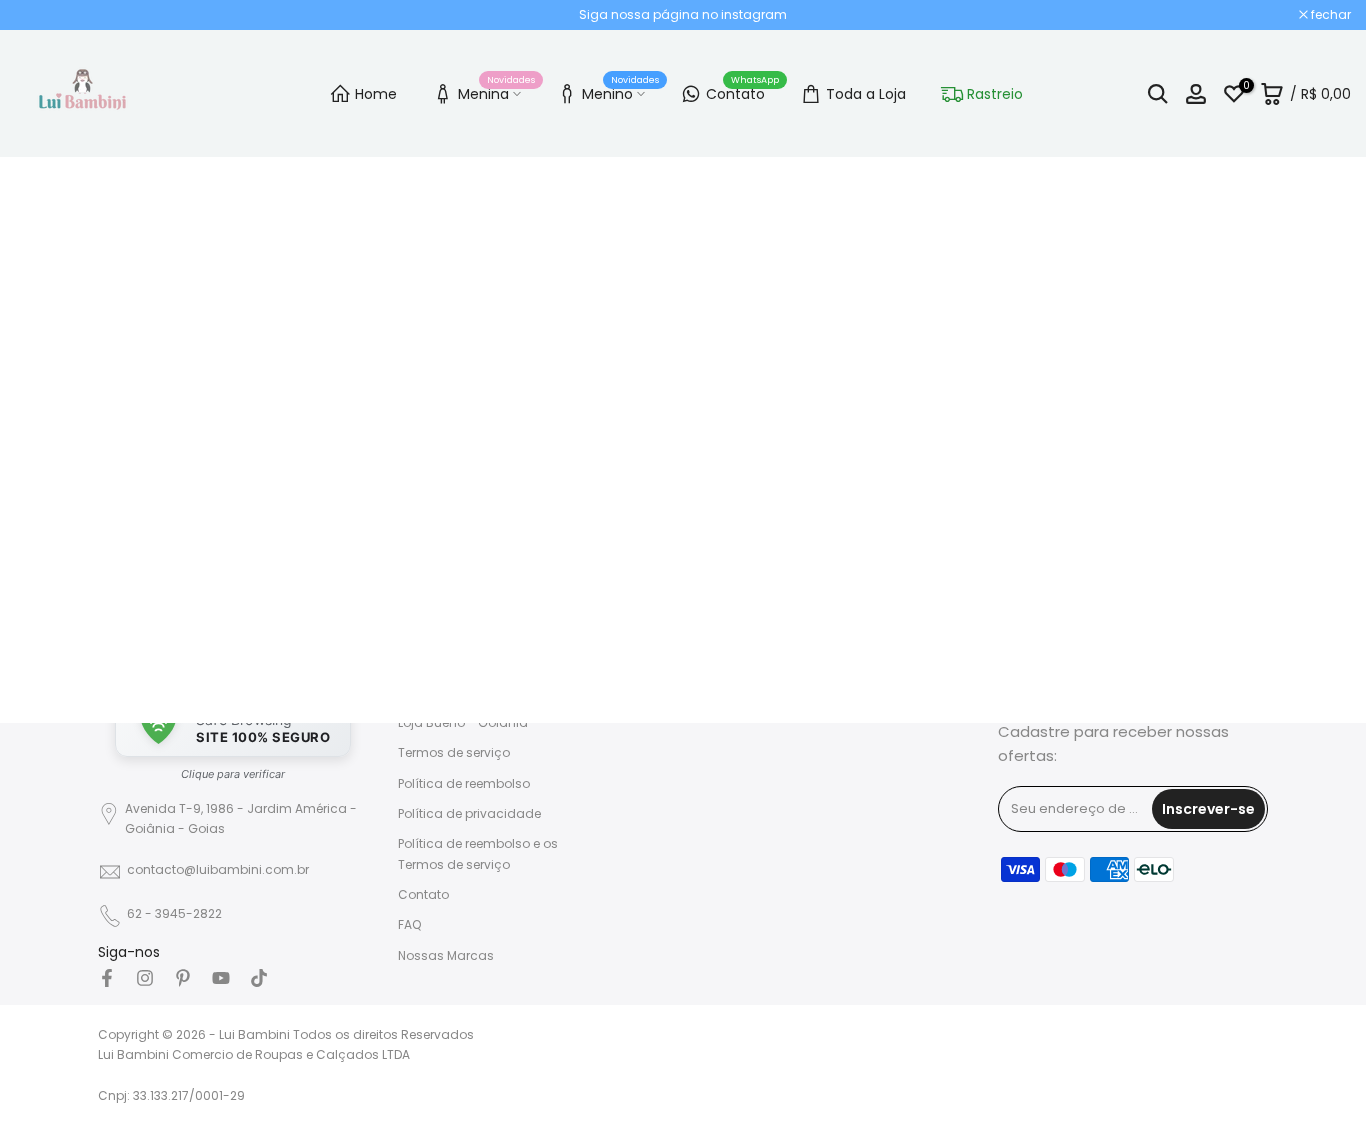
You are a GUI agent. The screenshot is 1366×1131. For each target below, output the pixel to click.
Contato (743, 91)
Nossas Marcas (446, 955)
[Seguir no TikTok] (259, 978)
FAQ (409, 924)
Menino (621, 91)
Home (376, 94)
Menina (497, 91)
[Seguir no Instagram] (145, 978)
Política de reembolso (464, 783)
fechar (45, 15)
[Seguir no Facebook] (107, 978)
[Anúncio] (683, 15)
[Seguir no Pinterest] (183, 978)
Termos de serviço (454, 752)
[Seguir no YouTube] (221, 978)
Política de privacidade (469, 813)
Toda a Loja (866, 94)
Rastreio (995, 94)
